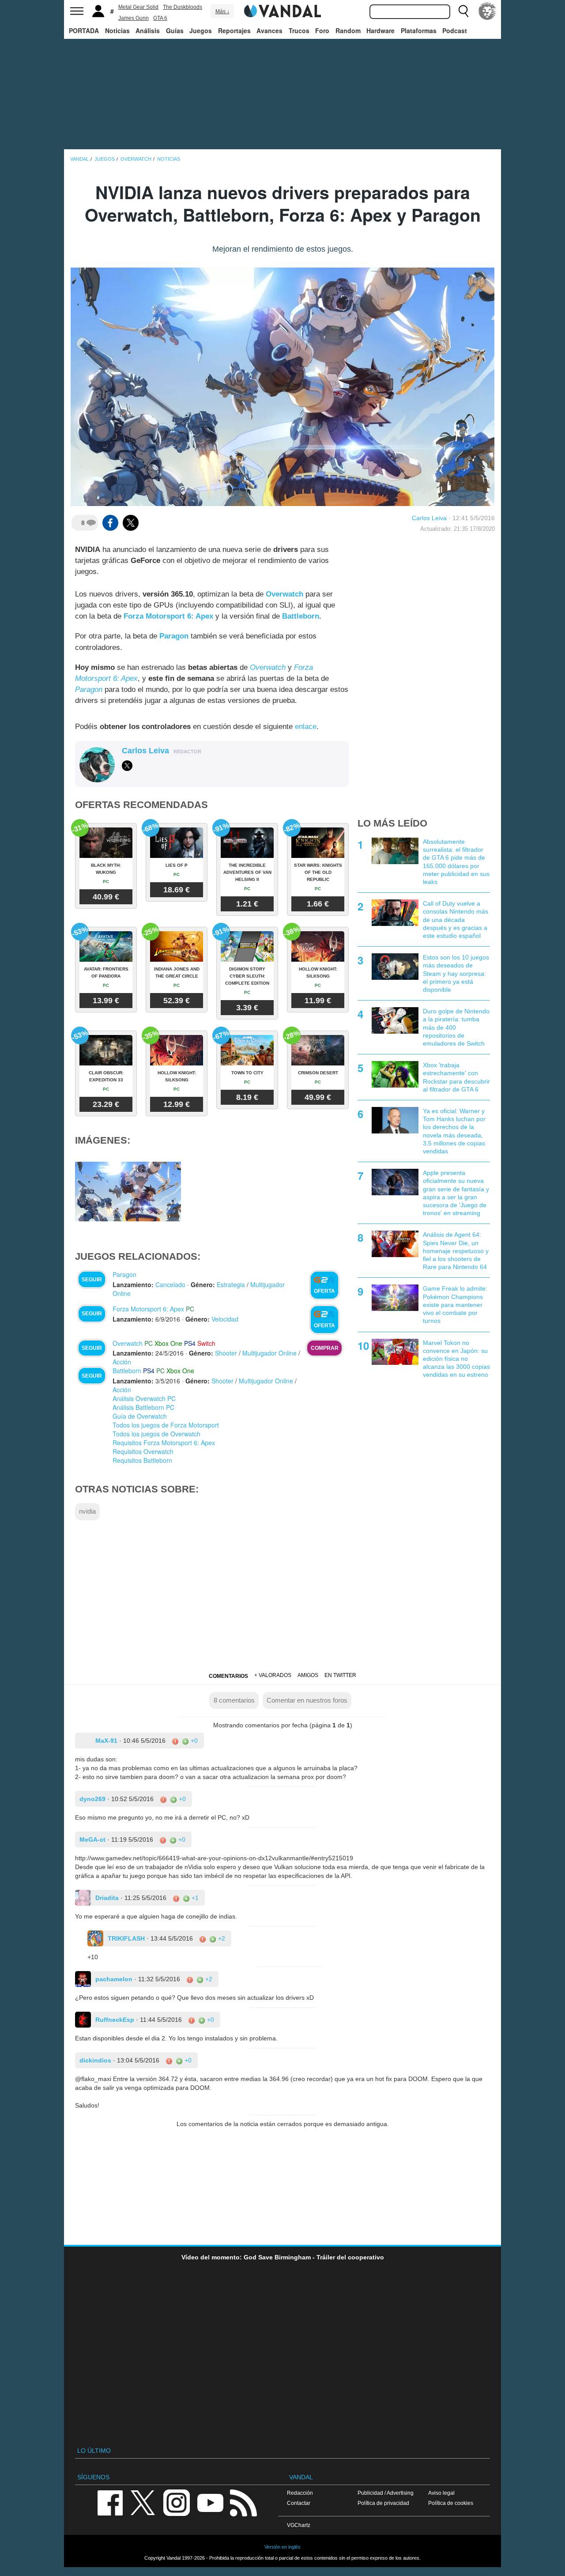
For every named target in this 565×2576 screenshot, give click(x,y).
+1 (194, 1898)
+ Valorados (273, 1675)
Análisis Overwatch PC (144, 1398)
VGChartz (299, 2525)
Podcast (455, 30)
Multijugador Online (269, 1353)
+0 (193, 1741)
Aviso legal (441, 2493)
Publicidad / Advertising (386, 2493)
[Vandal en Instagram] (177, 2502)
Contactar (299, 2503)
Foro (322, 30)
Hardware (380, 30)
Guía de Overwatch (140, 1416)
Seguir (92, 1280)
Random (348, 30)
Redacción (300, 2493)
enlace (306, 727)
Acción (122, 1362)
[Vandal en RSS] (243, 2502)
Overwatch (268, 667)
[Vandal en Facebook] (110, 2502)
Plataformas (419, 30)
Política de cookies (451, 2503)
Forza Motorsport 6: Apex (148, 1309)
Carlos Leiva (429, 518)
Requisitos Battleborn (142, 1460)
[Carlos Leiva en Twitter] (127, 766)
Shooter (226, 1353)
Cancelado (170, 1284)
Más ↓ (222, 11)
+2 (221, 1938)
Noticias (117, 30)
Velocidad (225, 1319)
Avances (269, 30)
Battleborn (127, 1371)
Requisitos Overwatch (143, 1451)
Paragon (89, 689)
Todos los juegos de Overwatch (156, 1434)
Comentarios (228, 1676)
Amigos (308, 1675)
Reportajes (234, 30)
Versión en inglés (282, 2547)
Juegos (201, 30)
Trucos (299, 30)
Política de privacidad (383, 2503)
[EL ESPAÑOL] (487, 11)
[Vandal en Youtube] (210, 2502)
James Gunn (134, 18)
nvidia (87, 1511)
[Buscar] (463, 11)
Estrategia (231, 1284)
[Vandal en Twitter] (143, 2502)
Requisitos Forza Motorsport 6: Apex (164, 1443)
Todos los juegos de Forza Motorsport (166, 1425)
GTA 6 (160, 18)
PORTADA (84, 30)
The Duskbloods (183, 7)
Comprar (325, 1348)
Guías (175, 30)
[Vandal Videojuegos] (282, 10)
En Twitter (340, 1675)
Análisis (148, 30)
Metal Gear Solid (138, 7)
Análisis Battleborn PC (143, 1407)
